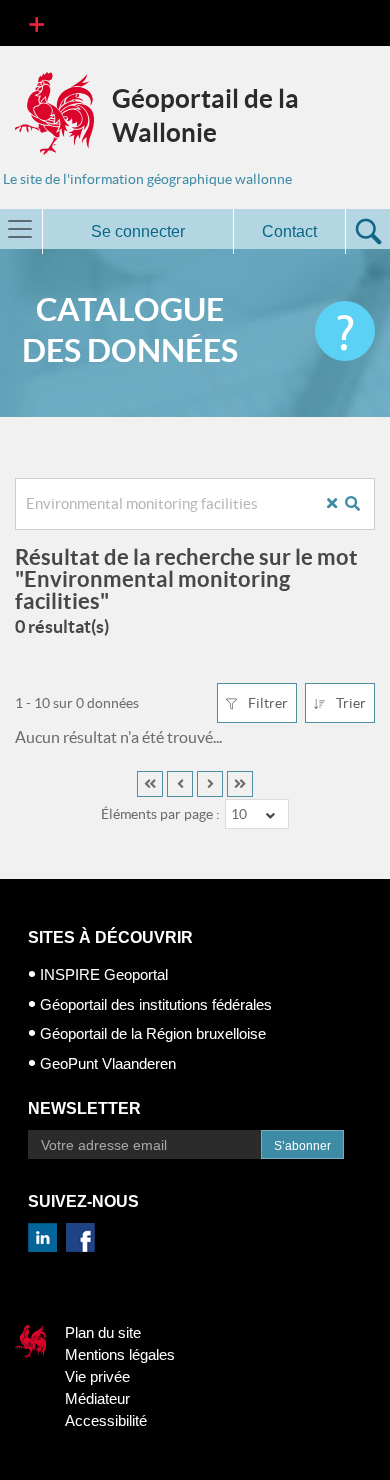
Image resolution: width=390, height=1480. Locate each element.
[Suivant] (210, 784)
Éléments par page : (160, 814)
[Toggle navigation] (36, 23)
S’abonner (302, 1146)
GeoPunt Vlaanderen (108, 1063)
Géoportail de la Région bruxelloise (153, 1033)
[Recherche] (360, 503)
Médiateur (97, 1398)
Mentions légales (120, 1354)
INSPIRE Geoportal (104, 974)
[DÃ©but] (150, 784)
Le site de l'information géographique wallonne (147, 179)
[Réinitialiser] (339, 503)
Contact (289, 231)
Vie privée (97, 1376)
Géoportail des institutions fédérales (156, 1004)
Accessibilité (106, 1420)
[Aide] (345, 331)
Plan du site (103, 1332)
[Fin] (240, 784)
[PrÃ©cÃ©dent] (180, 784)
